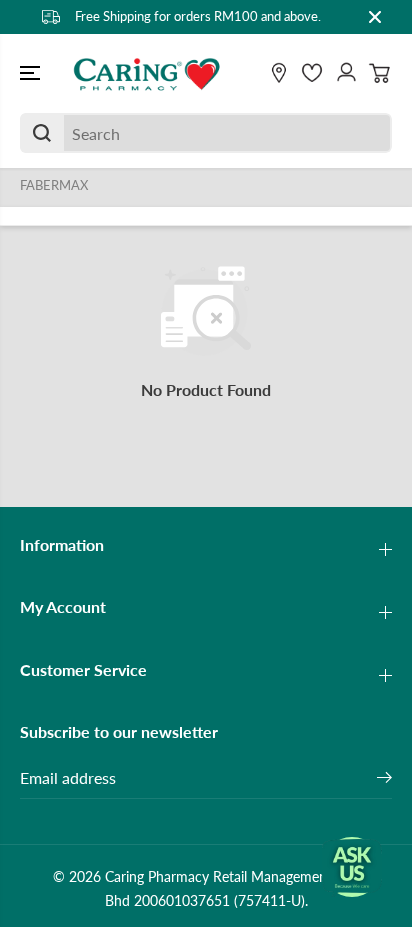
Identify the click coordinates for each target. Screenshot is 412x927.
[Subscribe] (384, 780)
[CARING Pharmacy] (147, 74)
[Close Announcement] (375, 17)
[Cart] (380, 73)
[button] (32, 74)
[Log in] (346, 73)
